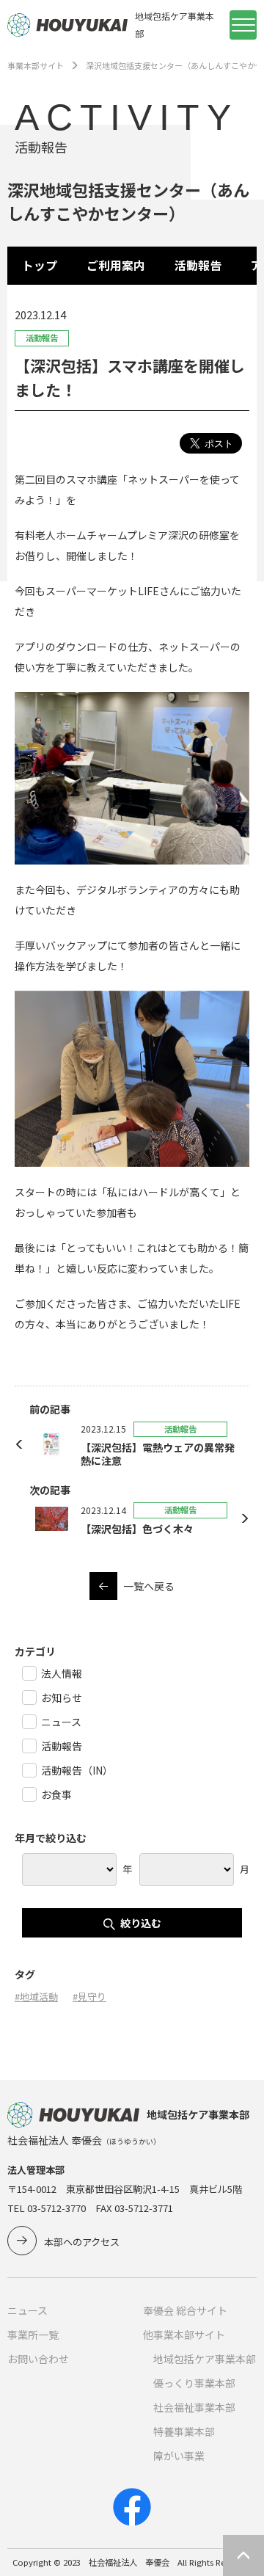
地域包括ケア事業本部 (205, 2359)
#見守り (89, 1997)
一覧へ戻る (149, 1586)
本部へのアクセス (82, 2242)
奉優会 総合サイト (185, 2310)
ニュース (27, 2310)
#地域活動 (36, 1997)
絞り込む (141, 1923)
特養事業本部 (184, 2431)
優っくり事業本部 (194, 2383)
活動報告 (198, 265)
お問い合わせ (38, 2359)
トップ (40, 265)
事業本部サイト (36, 65)
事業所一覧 (33, 2335)
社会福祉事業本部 (194, 2407)
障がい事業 (179, 2456)
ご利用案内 (116, 265)
